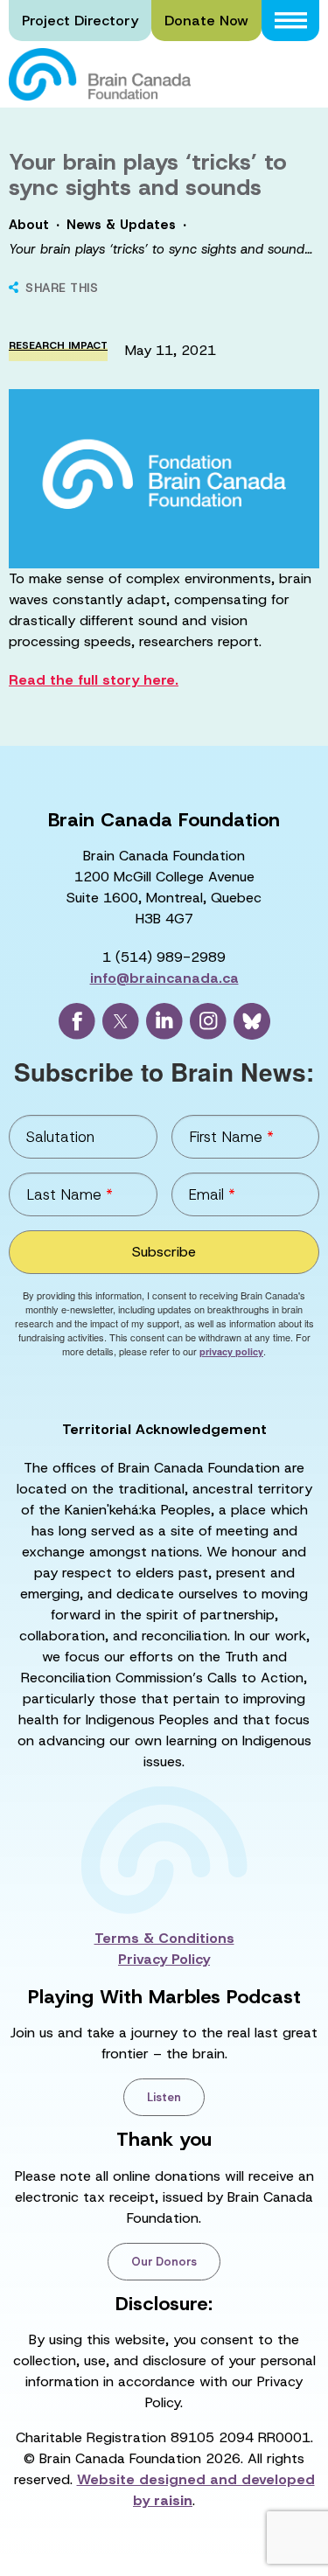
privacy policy (231, 1351)
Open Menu (290, 21)
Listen (164, 2097)
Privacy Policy (164, 1959)
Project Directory (80, 21)
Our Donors (164, 2262)
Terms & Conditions (164, 1938)
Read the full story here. (94, 680)
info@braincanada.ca (164, 978)
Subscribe (164, 1252)
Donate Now (206, 21)
